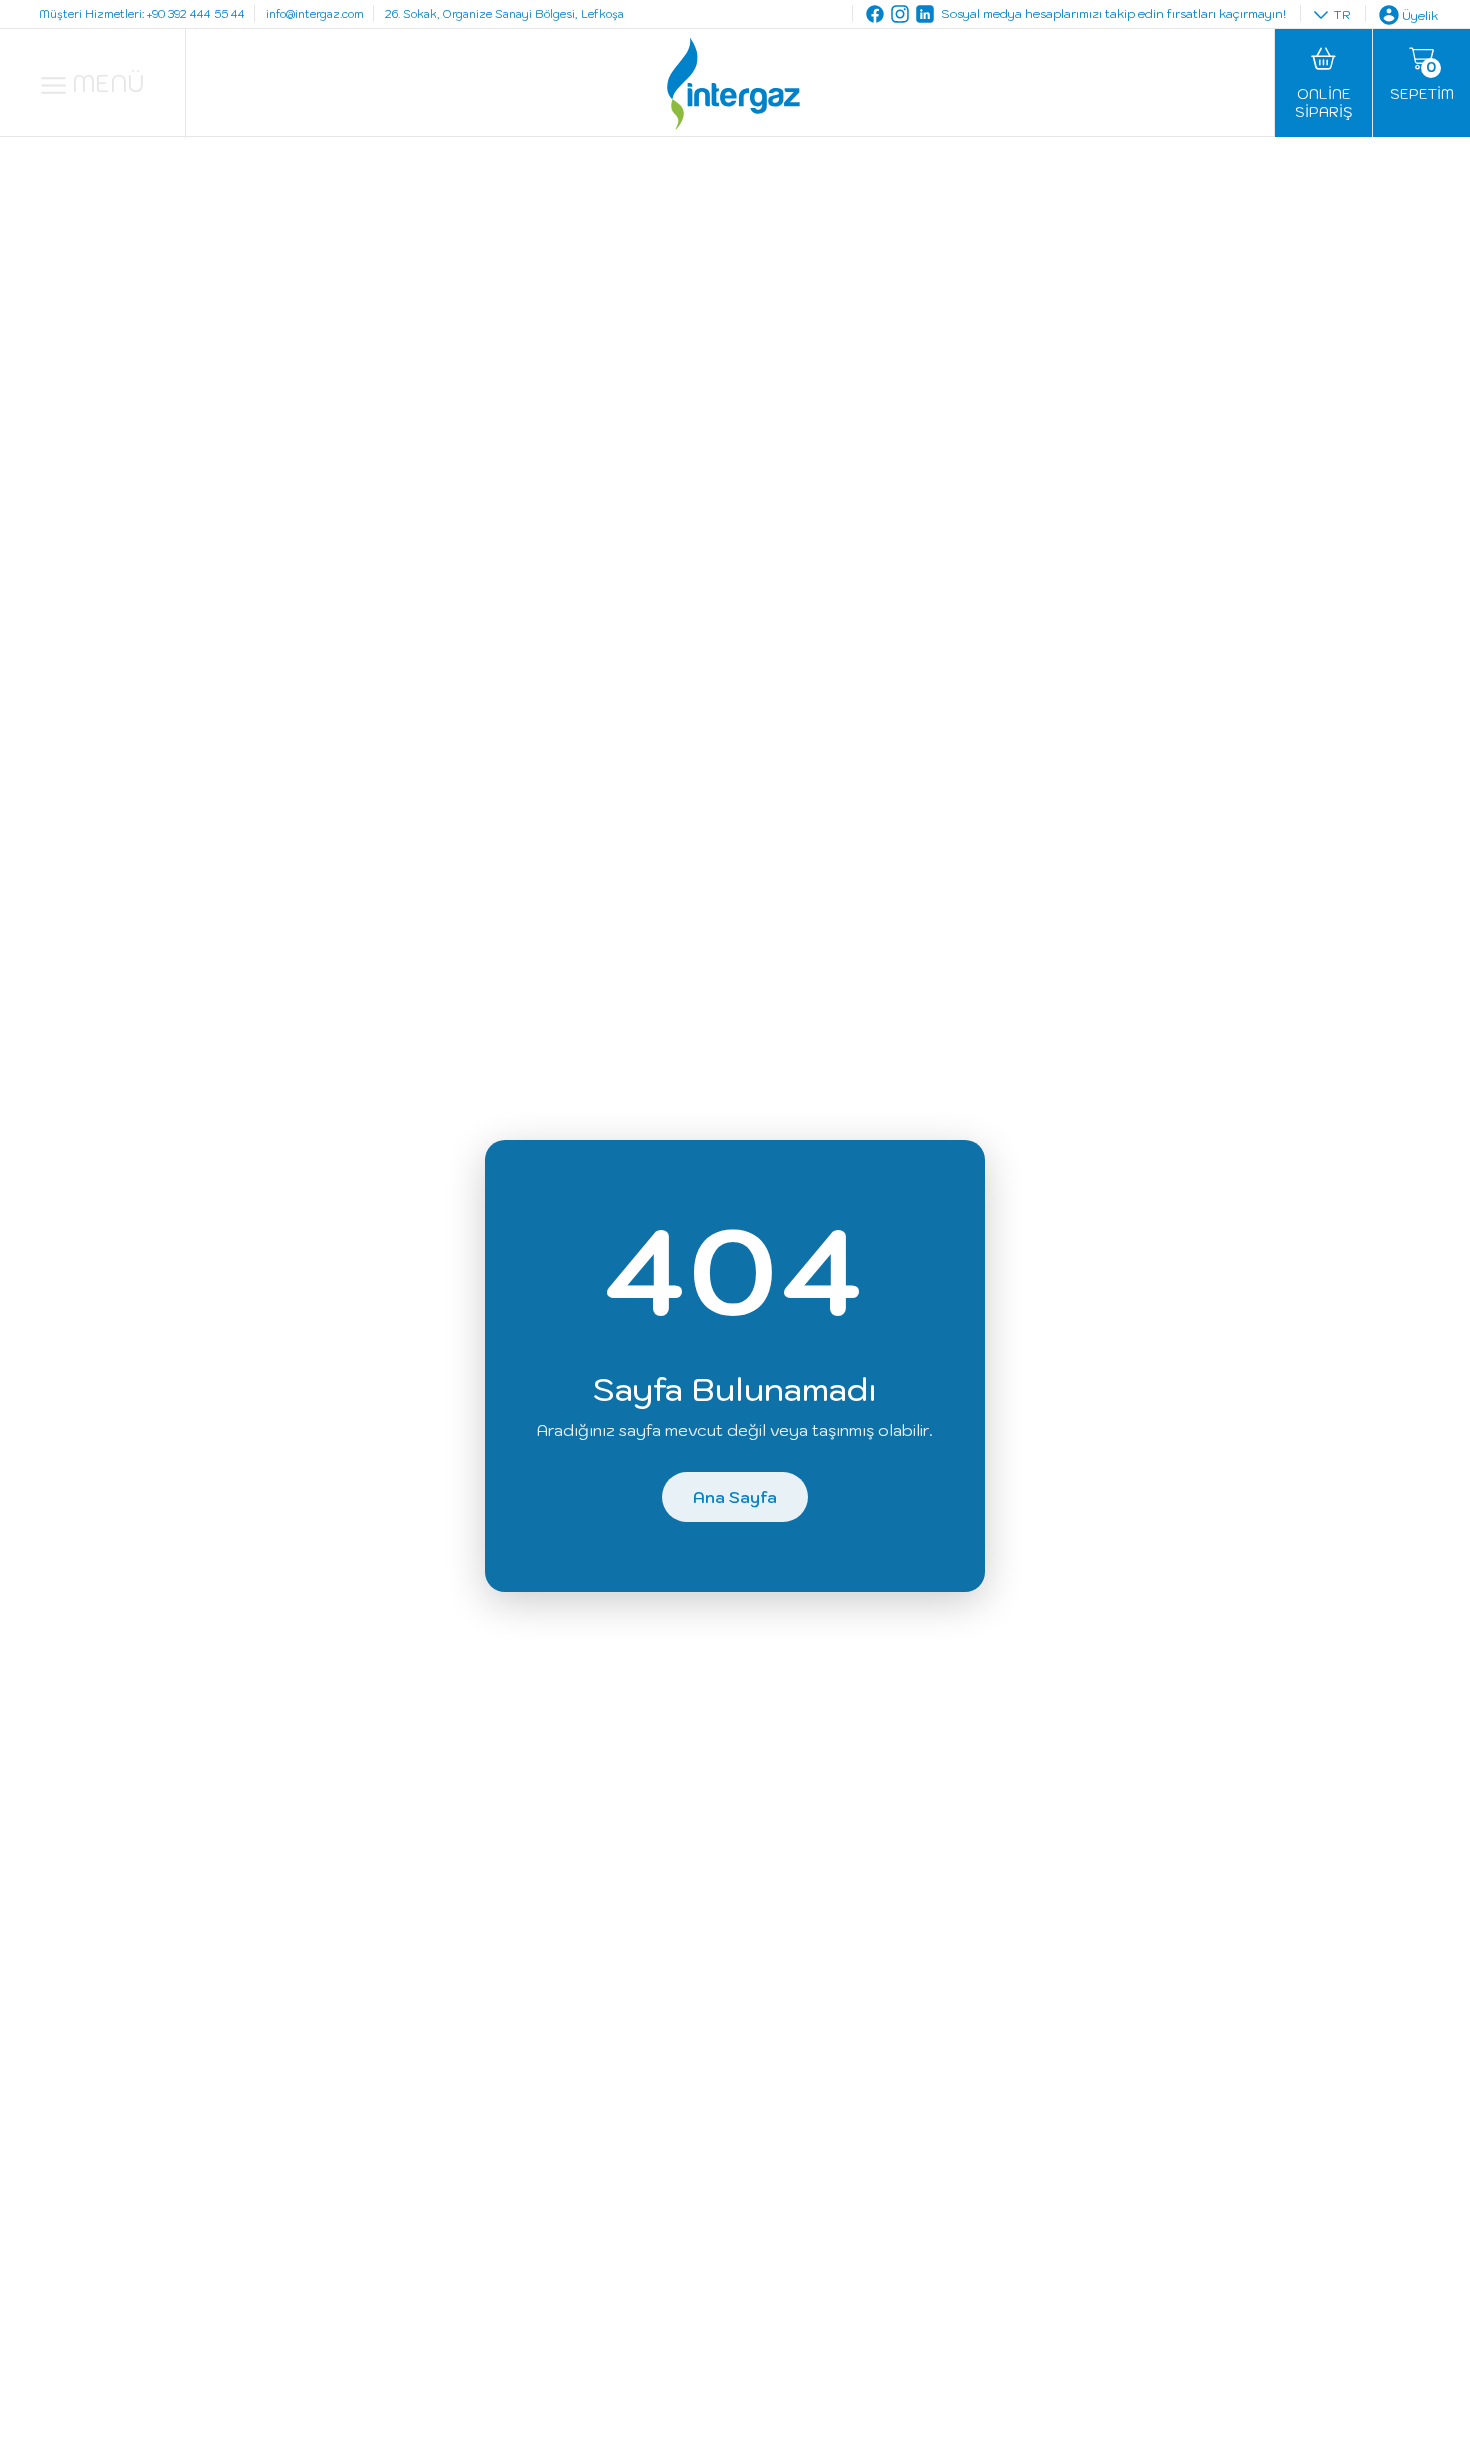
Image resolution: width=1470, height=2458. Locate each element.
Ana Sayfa (735, 1497)
